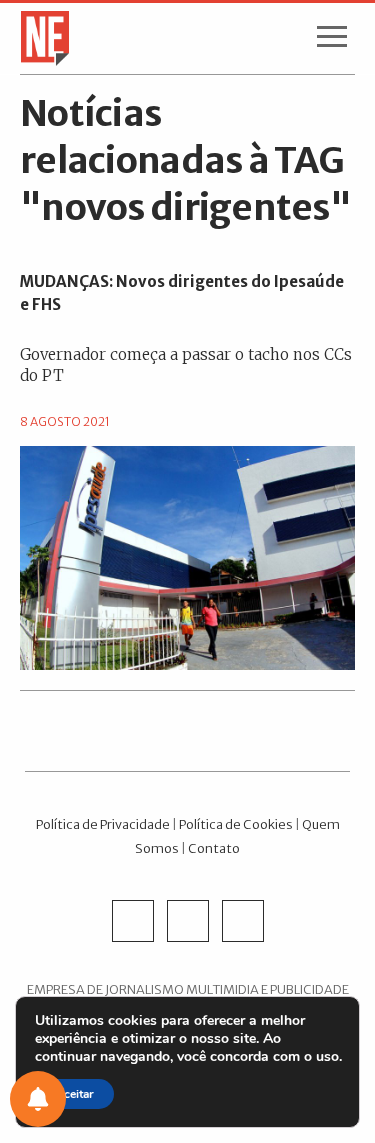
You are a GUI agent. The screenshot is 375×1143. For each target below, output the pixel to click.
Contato (214, 848)
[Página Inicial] (38, 37)
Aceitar (74, 1094)
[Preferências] (38, 1099)
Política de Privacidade (103, 824)
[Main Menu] (332, 41)
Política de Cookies (236, 824)
